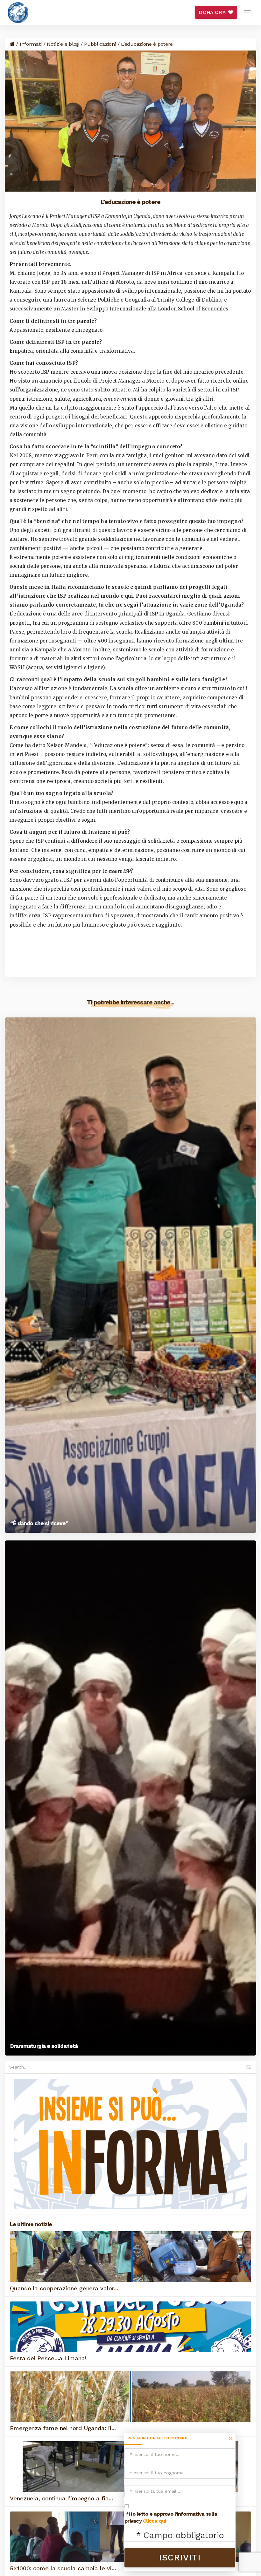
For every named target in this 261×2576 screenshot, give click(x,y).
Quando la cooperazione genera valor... (64, 2288)
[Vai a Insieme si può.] (12, 44)
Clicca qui (155, 2521)
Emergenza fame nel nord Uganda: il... (63, 2428)
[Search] (248, 2067)
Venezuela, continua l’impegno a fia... (62, 2498)
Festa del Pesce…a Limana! (48, 2358)
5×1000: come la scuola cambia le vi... (63, 2568)
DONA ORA (213, 12)
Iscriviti (180, 2558)
